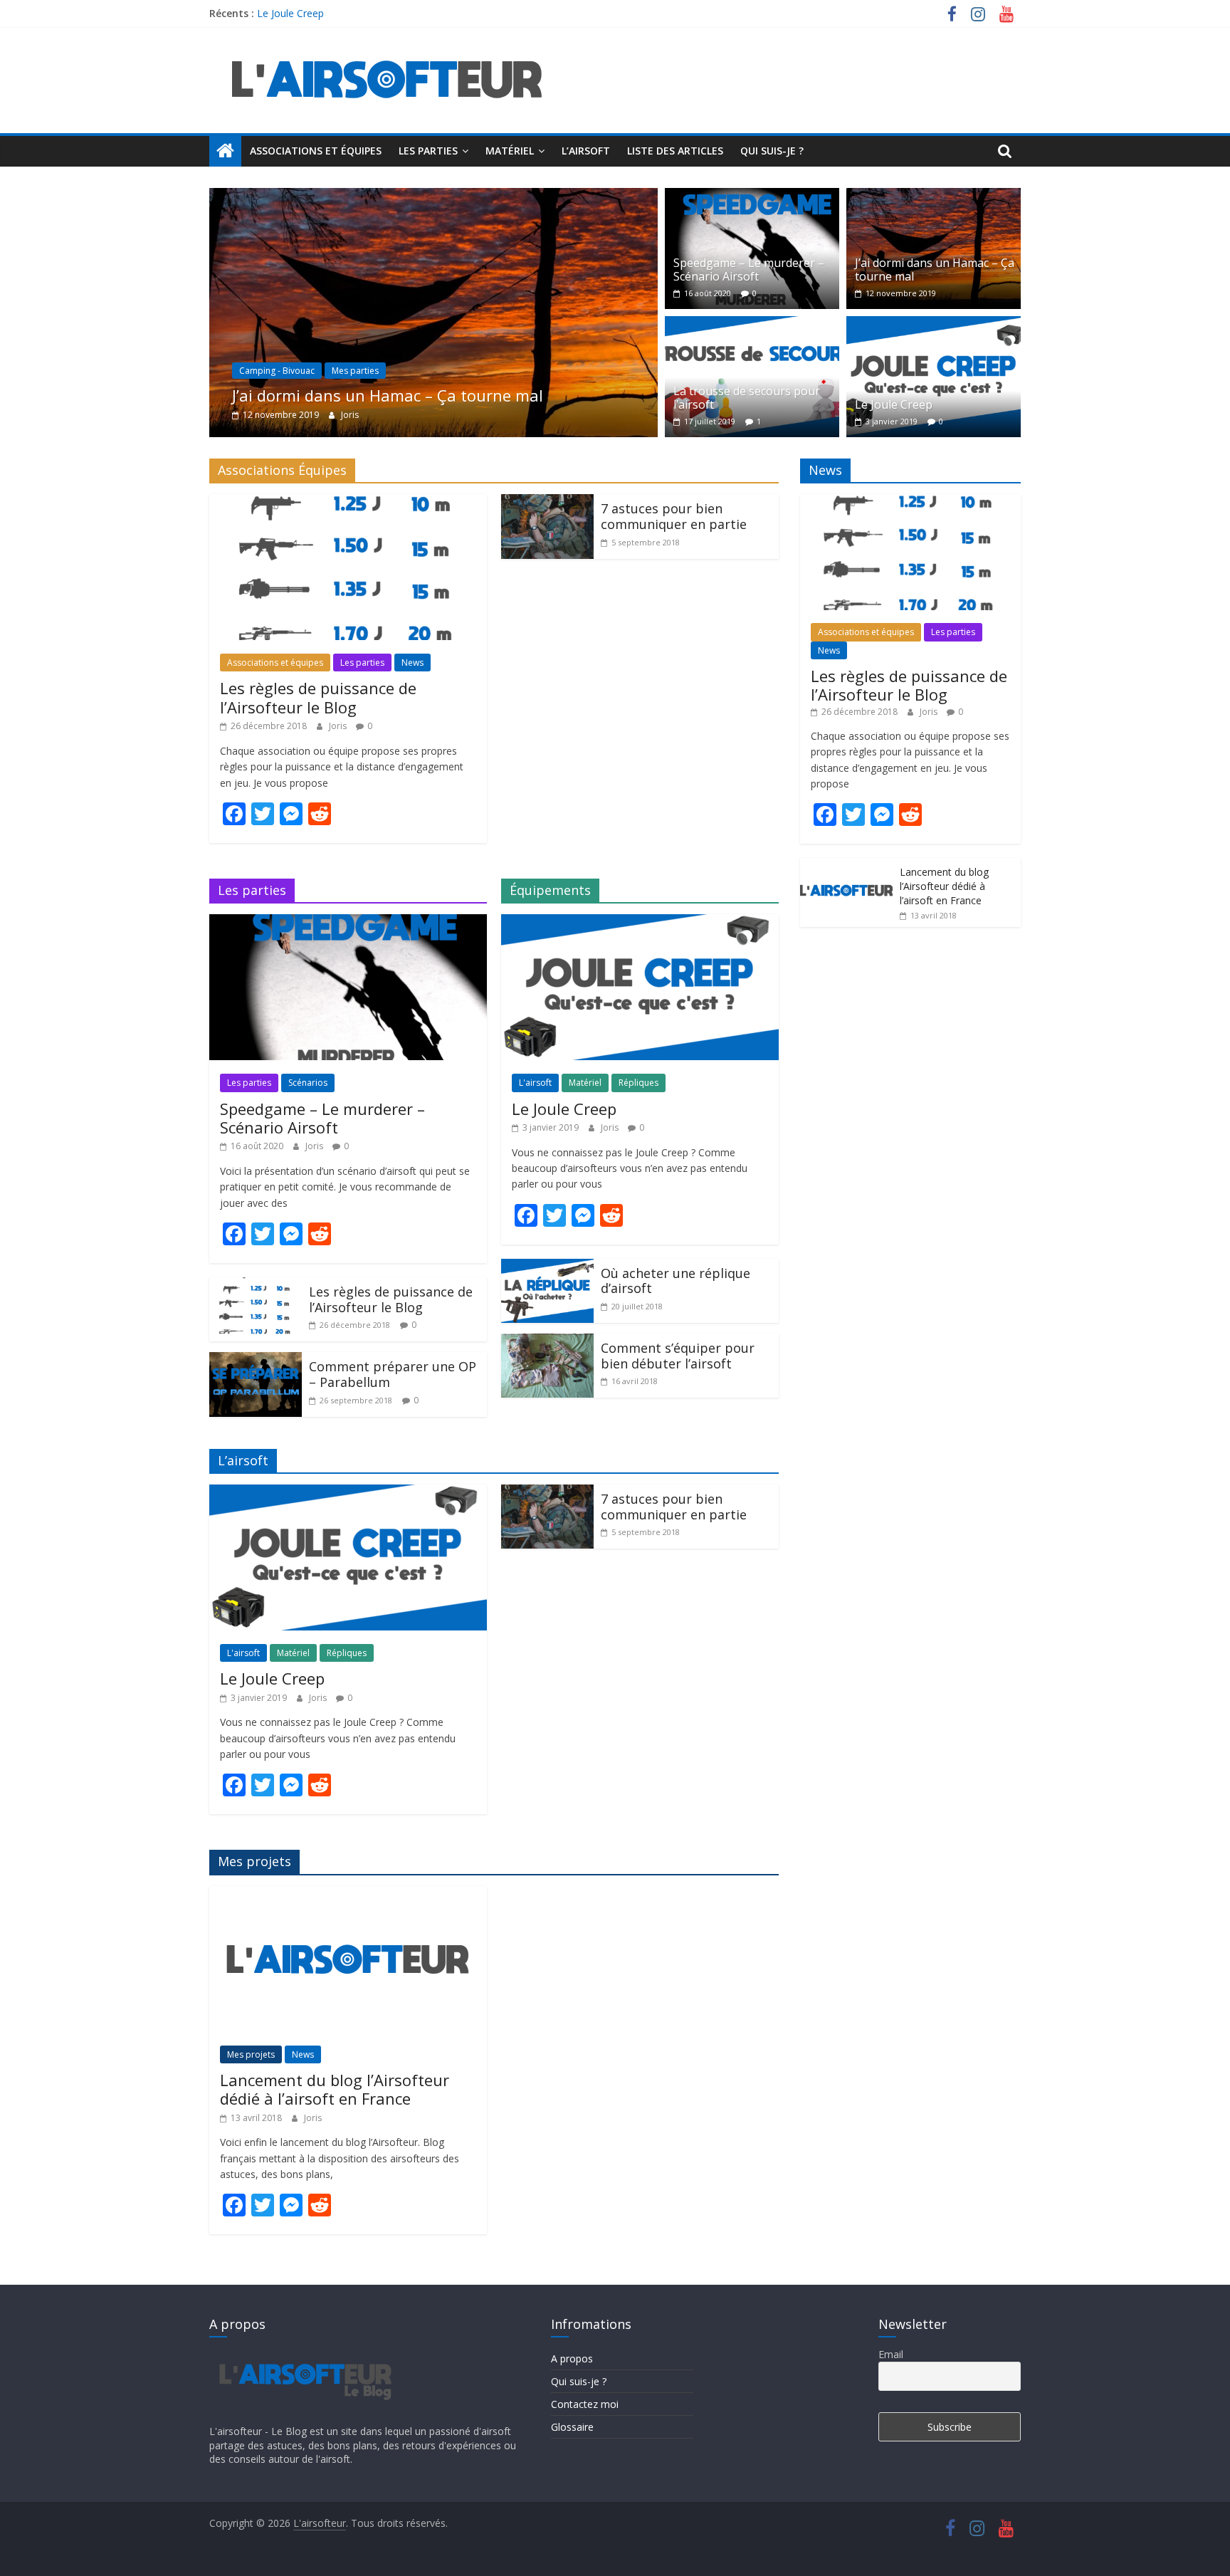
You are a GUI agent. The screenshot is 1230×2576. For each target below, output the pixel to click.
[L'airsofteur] (225, 151)
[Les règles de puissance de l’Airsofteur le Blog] (348, 503)
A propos (572, 2358)
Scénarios (308, 1083)
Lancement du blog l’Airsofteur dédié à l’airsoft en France (335, 2089)
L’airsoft (586, 151)
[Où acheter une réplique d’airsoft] (547, 1267)
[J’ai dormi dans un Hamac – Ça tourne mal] (416, 197)
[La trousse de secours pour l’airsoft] (752, 325)
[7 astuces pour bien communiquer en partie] (547, 503)
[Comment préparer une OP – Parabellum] (256, 1361)
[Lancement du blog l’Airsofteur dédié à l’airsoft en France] (348, 1895)
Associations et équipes (316, 151)
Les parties (428, 151)
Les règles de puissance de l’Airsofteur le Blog (318, 697)
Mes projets (251, 2054)
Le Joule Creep (290, 13)
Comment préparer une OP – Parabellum (393, 1374)
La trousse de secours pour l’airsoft (747, 398)
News (412, 663)
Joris (332, 415)
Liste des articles (675, 151)
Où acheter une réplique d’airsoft (676, 1281)
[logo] (304, 2354)
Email (891, 2354)
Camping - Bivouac (259, 371)
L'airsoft (535, 1083)
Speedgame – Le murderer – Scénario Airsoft (749, 269)
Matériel (510, 151)
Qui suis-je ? (772, 151)
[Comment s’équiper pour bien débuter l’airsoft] (547, 1342)
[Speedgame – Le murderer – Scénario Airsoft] (752, 197)
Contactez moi (585, 2404)
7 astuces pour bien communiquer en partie (674, 516)
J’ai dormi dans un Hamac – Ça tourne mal (370, 395)
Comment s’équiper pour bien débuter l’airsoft (678, 1356)
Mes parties (337, 371)
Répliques (638, 1083)
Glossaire (572, 2427)
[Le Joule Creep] (934, 325)
